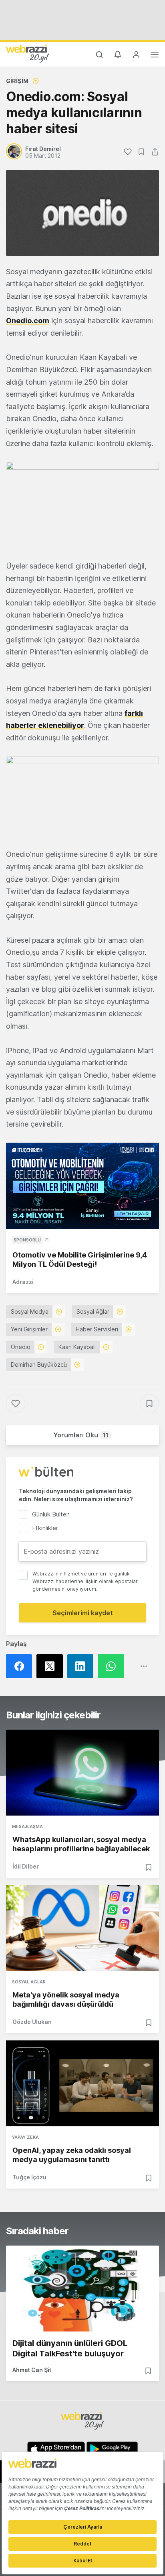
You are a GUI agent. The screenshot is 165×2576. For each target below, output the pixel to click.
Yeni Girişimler (29, 1329)
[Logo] (28, 53)
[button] (82, 505)
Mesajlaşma (27, 1826)
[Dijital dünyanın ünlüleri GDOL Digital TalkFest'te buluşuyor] (82, 2289)
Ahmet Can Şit (32, 2370)
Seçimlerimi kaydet (83, 1613)
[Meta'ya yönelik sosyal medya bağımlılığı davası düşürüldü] (82, 1928)
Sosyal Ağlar (93, 1311)
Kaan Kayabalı (77, 1347)
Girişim (17, 81)
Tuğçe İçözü (29, 2177)
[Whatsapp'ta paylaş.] (113, 1666)
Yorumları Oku (81, 1435)
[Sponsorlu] (82, 1186)
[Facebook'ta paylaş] (21, 1666)
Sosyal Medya (30, 1311)
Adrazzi (23, 1282)
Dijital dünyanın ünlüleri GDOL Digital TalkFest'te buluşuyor (70, 2348)
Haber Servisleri (97, 1329)
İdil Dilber (26, 1866)
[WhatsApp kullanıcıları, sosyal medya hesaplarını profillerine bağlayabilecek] (82, 1773)
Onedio (21, 1347)
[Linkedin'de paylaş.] (82, 1666)
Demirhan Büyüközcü (39, 1364)
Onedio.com (28, 321)
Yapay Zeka (25, 2137)
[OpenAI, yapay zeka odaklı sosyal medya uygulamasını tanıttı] (82, 2083)
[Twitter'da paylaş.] (52, 1666)
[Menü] (155, 56)
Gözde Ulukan (32, 2022)
